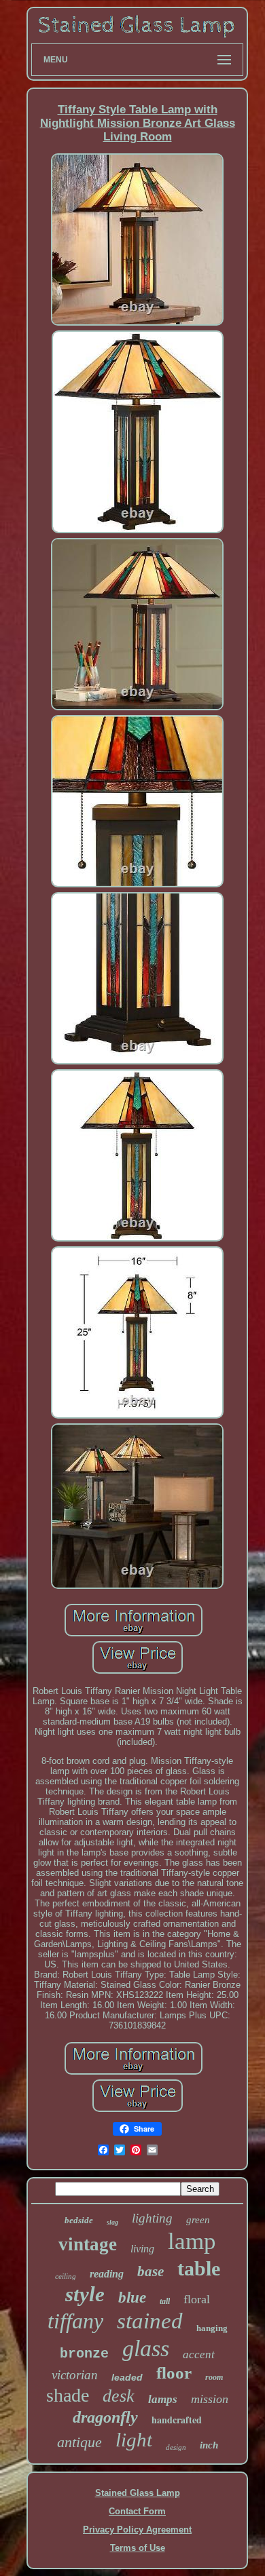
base (151, 2271)
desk (119, 2396)
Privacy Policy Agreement (137, 2530)
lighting (152, 2218)
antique (79, 2442)
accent (199, 2354)
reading (107, 2274)
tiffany (75, 2321)
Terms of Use (138, 2548)
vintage (88, 2244)
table (199, 2268)
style (85, 2294)
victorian (75, 2375)
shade (68, 2395)
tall (165, 2301)
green (198, 2220)
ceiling (66, 2276)
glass (146, 2348)
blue (132, 2298)
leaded (127, 2377)
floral (197, 2299)
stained (150, 2321)
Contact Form (137, 2511)
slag (112, 2222)
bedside (79, 2220)
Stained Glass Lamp (138, 2493)
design (176, 2447)
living (142, 2249)
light (134, 2440)
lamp (192, 2241)
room (214, 2377)
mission (210, 2399)
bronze (84, 2354)
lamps (163, 2399)
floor (174, 2373)
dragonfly (105, 2417)
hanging (212, 2328)
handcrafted (177, 2420)
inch (209, 2445)
